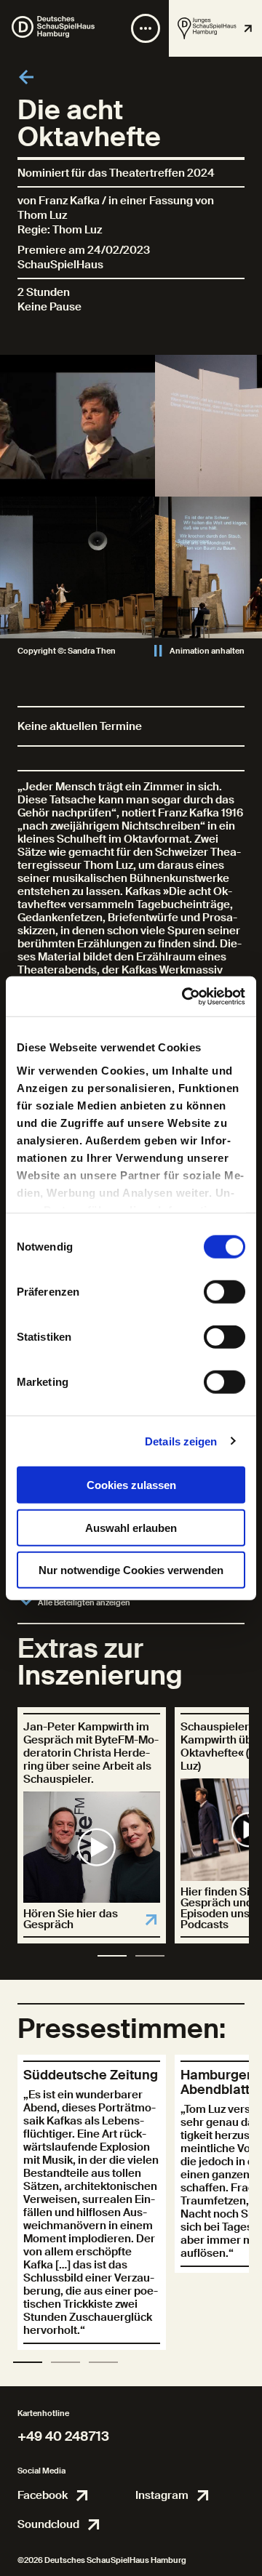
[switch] (225, 1292)
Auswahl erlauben (131, 1527)
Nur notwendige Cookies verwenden (131, 1570)
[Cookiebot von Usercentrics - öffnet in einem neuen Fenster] (185, 996)
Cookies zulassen (131, 1485)
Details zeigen (181, 1441)
